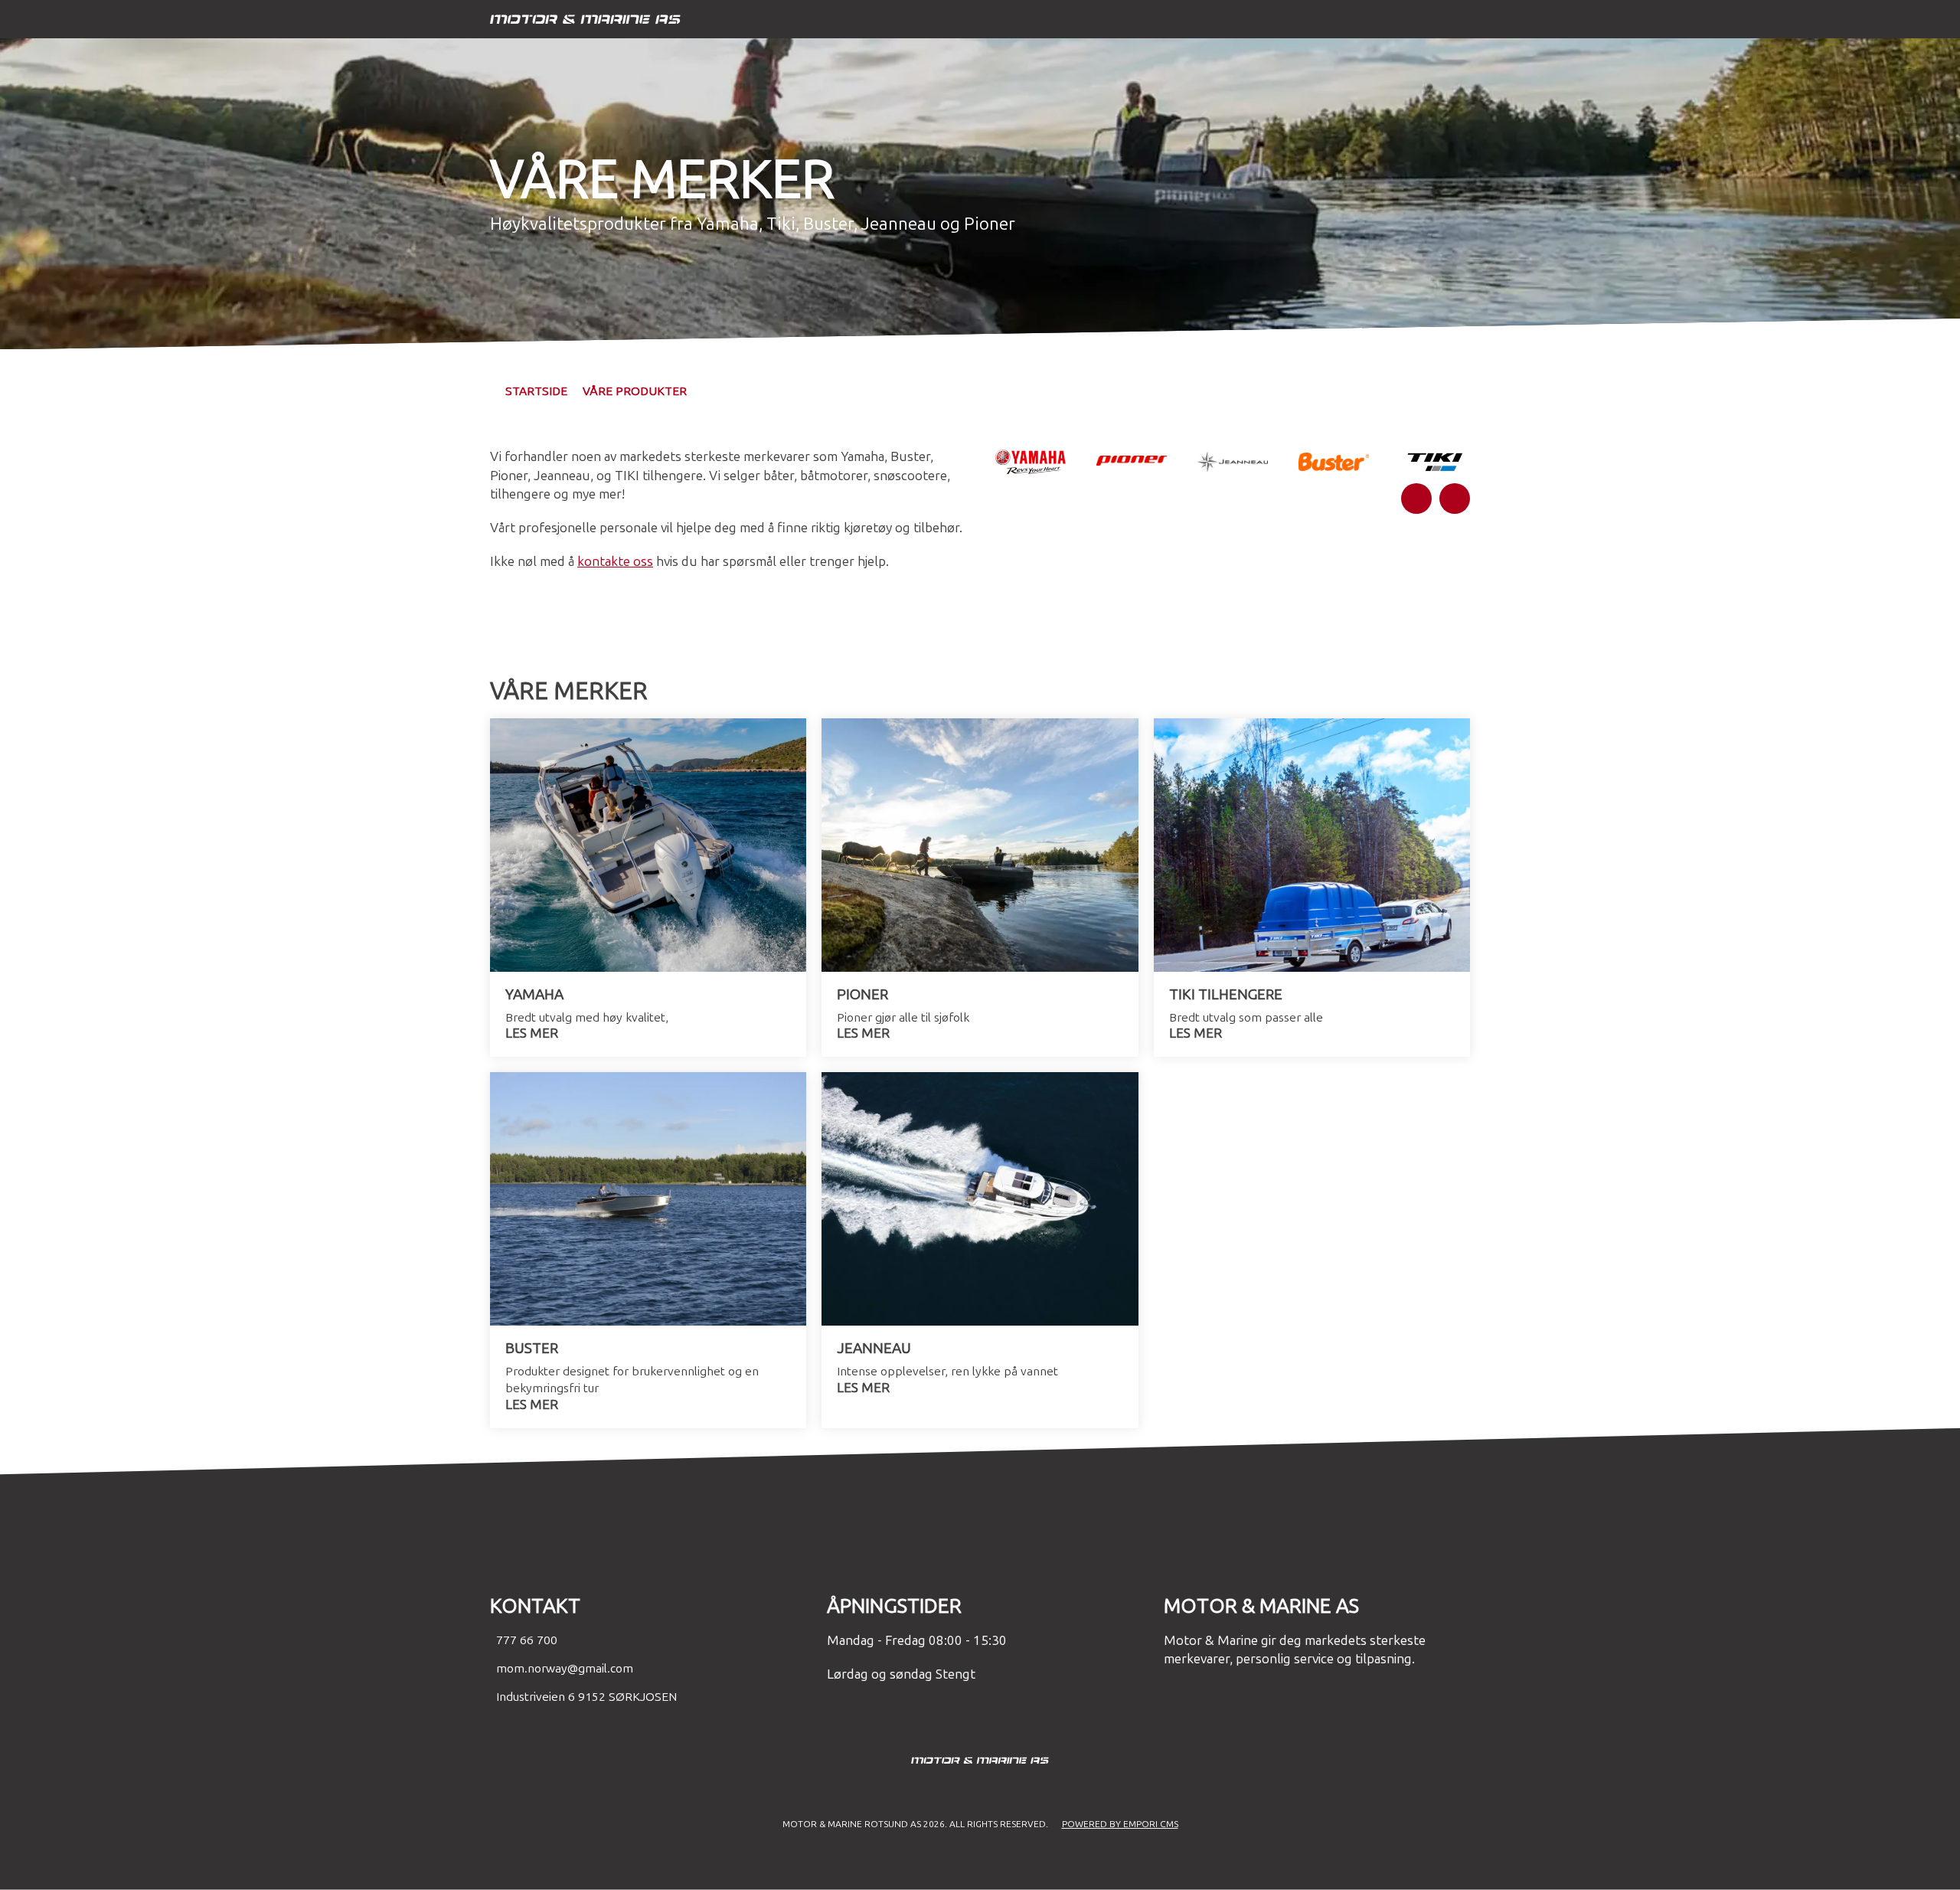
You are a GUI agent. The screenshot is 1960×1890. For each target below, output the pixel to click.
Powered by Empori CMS (1120, 1824)
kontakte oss (615, 562)
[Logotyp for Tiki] (1435, 461)
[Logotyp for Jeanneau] (1233, 462)
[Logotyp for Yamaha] (1031, 462)
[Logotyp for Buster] (1334, 462)
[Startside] (965, 20)
